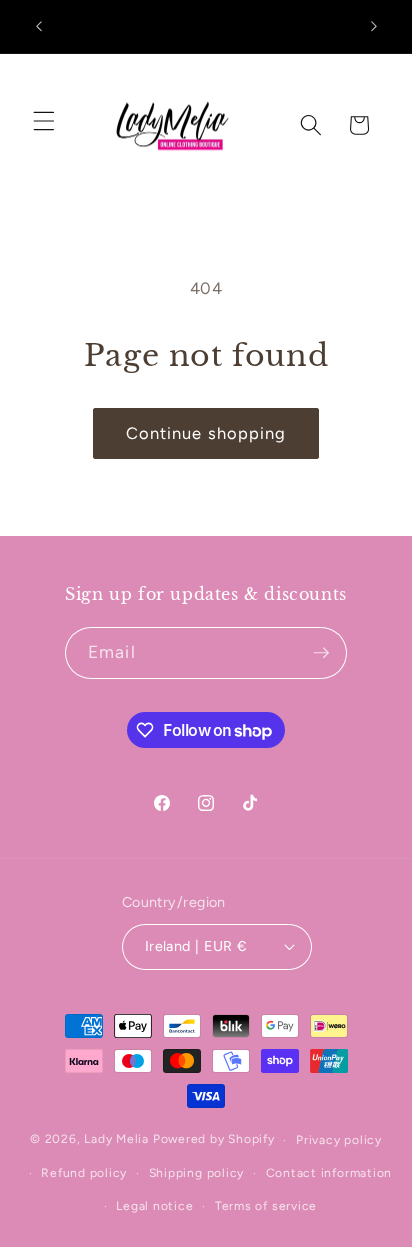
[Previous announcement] (39, 27)
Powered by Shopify (214, 1140)
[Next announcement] (374, 27)
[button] (44, 120)
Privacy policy (339, 1140)
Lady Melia (116, 1140)
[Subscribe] (321, 653)
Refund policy (84, 1173)
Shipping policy (197, 1173)
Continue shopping (206, 433)
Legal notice (154, 1206)
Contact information (329, 1173)
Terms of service (266, 1206)
